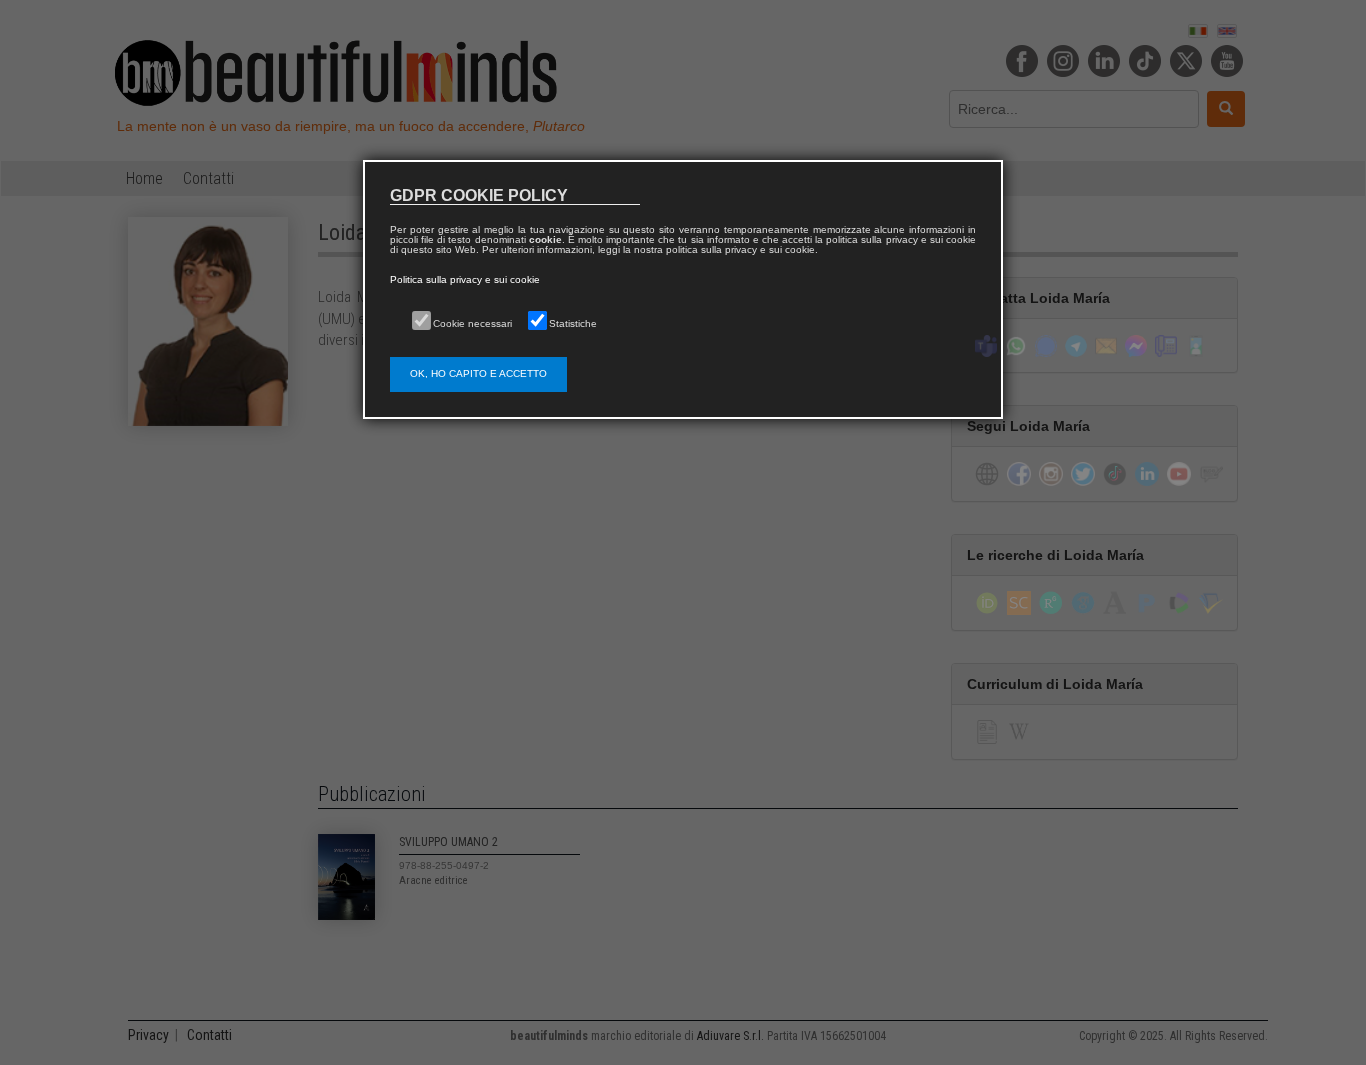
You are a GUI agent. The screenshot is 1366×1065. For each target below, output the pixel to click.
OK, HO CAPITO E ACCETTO (478, 373)
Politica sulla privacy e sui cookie (465, 279)
